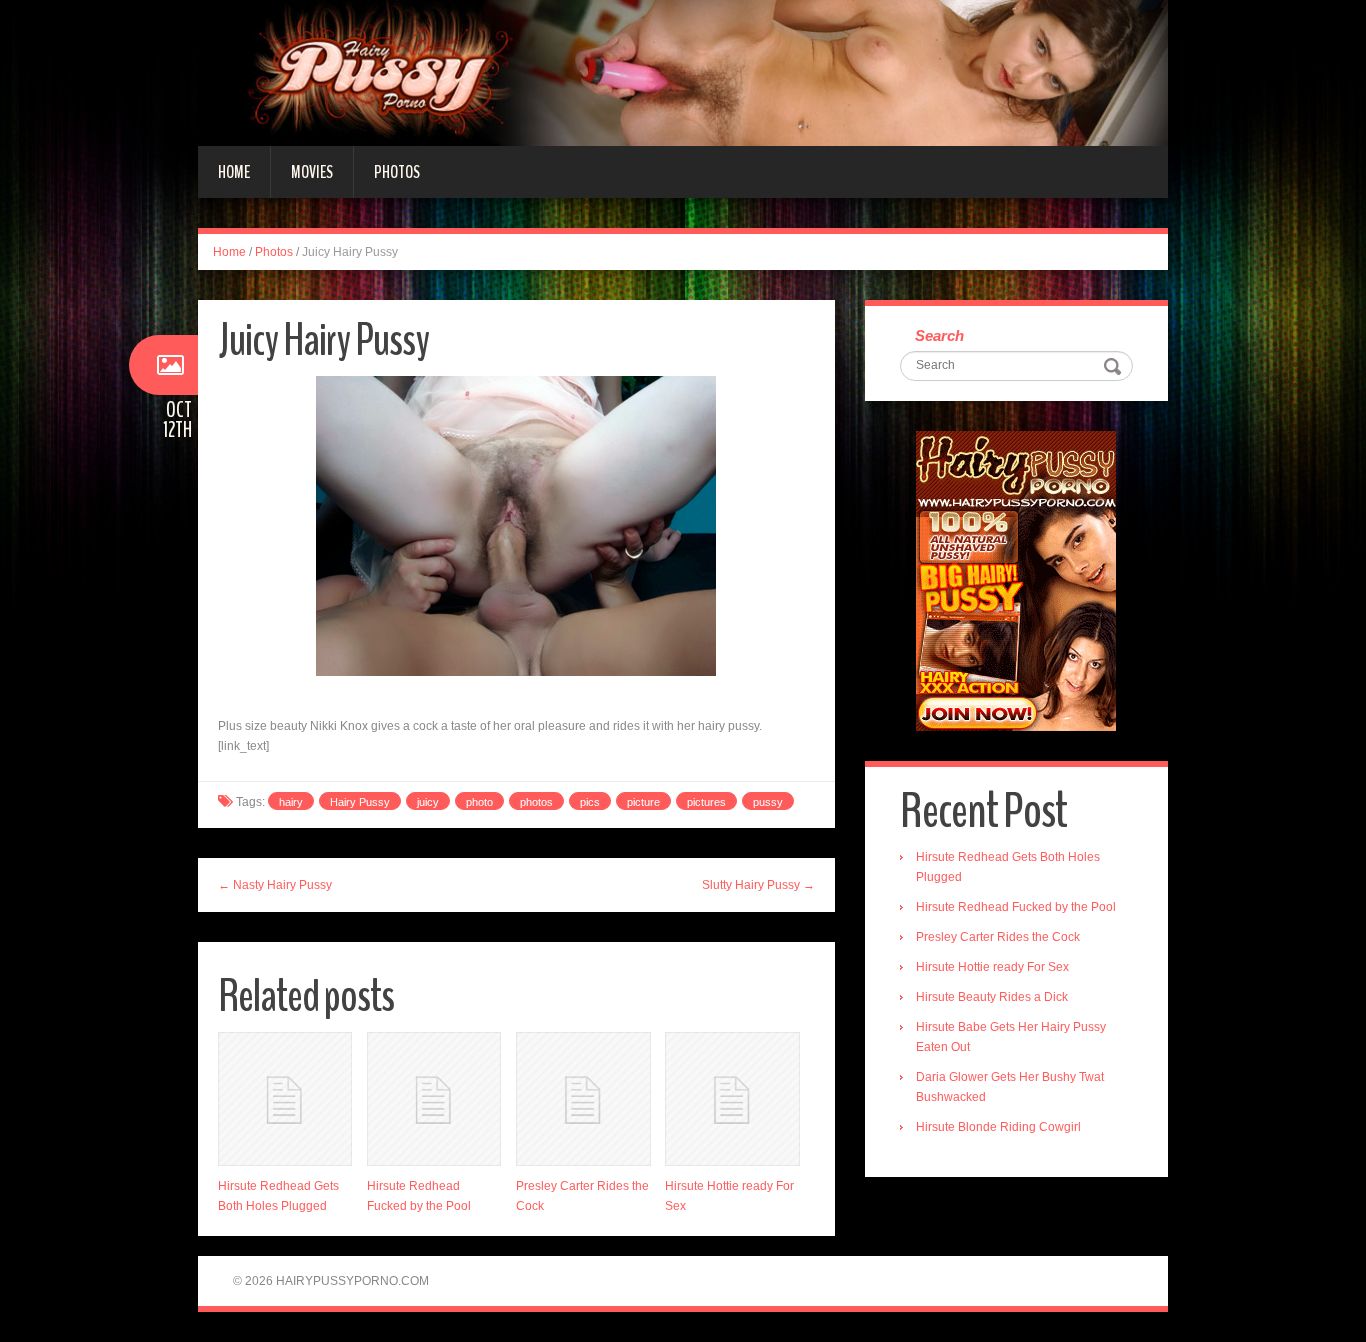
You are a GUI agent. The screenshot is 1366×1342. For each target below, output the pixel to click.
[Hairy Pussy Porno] (683, 72)
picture (643, 802)
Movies (312, 172)
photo (479, 802)
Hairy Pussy (360, 802)
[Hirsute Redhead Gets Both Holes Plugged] (285, 1099)
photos (536, 802)
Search (939, 335)
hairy (291, 802)
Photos (397, 172)
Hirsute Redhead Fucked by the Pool (1016, 907)
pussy (768, 802)
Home (234, 172)
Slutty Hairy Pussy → (758, 885)
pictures (706, 802)
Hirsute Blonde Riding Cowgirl (998, 1127)
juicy (428, 802)
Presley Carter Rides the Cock (998, 937)
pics (590, 802)
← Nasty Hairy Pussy (275, 885)
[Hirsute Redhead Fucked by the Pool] (434, 1099)
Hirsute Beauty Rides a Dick (992, 997)
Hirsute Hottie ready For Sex (992, 967)
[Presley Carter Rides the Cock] (583, 1099)
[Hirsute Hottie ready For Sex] (732, 1099)
